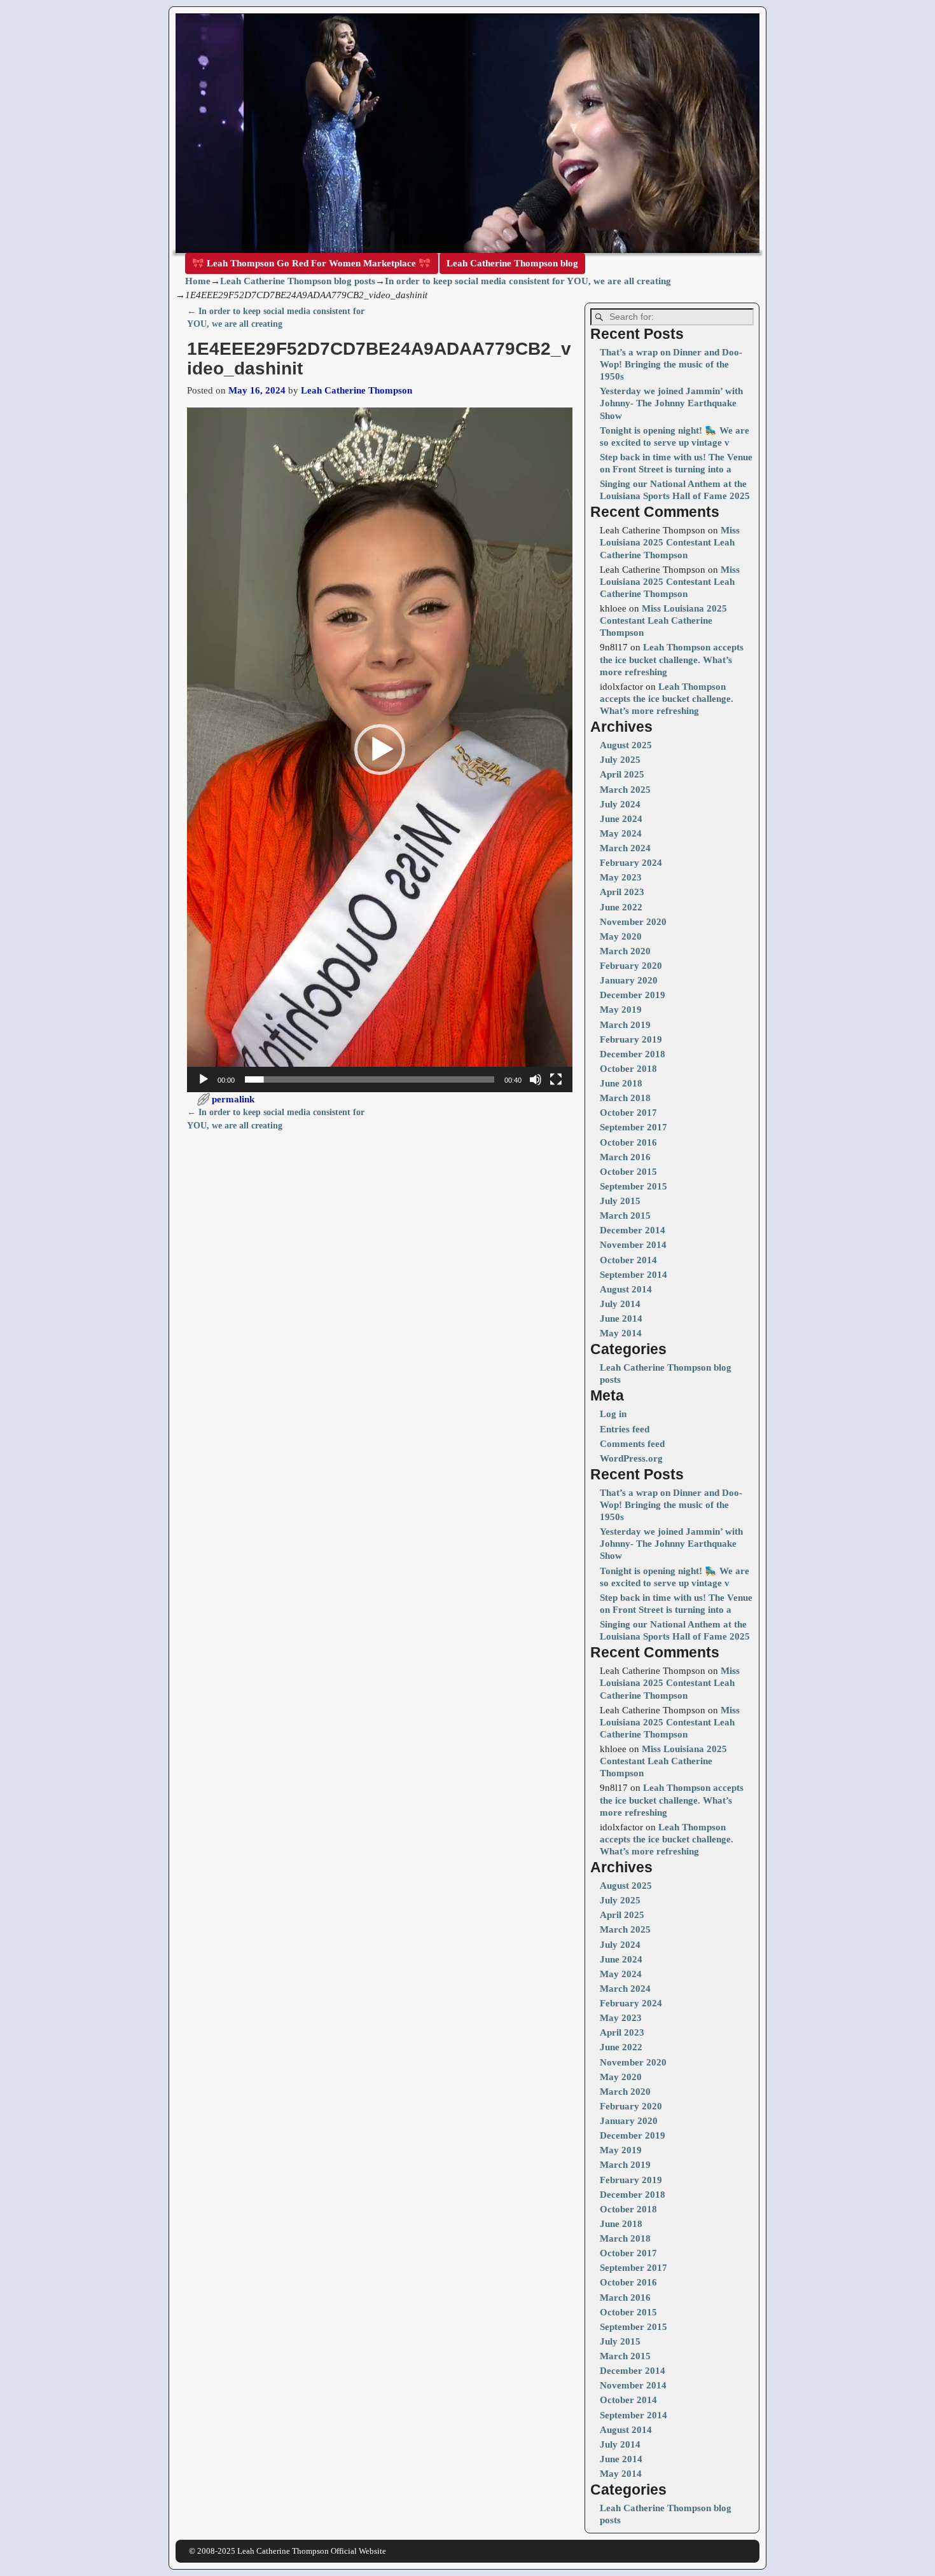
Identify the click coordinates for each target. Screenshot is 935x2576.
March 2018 (625, 1098)
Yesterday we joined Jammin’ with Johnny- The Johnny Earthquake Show (671, 403)
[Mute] (536, 1079)
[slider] (370, 1079)
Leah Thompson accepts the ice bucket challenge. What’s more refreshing (672, 659)
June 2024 (621, 819)
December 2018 (633, 1054)
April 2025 (622, 774)
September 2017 (634, 1127)
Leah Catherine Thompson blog (512, 263)
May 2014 (621, 1333)
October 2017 (628, 1113)
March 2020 (625, 951)
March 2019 (625, 1025)
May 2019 (621, 1010)
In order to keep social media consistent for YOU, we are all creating (528, 281)
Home (198, 281)
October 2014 (628, 1260)
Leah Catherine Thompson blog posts (298, 281)
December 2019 (633, 995)
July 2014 (620, 1304)
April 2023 (622, 892)
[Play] (204, 1079)
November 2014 (633, 1245)
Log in (613, 1414)
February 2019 (631, 1039)
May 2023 (621, 877)
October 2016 (628, 1142)
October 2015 (628, 1172)
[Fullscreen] (556, 1079)
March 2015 (625, 1216)
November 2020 (633, 922)
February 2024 (631, 863)
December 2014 (633, 1230)
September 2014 (634, 1275)
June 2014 (621, 1319)
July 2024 (620, 804)
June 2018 (621, 1083)
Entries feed (625, 1429)
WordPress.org (631, 1458)
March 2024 (625, 848)
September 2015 (634, 1186)
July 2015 (620, 1201)
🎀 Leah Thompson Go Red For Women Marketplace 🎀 (311, 263)
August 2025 (626, 745)
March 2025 (625, 790)
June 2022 (621, 907)
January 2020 (629, 980)
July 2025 (620, 760)
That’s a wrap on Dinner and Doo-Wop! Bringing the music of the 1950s (671, 364)
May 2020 (621, 936)
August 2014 (626, 1289)
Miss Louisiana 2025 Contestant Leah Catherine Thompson (670, 542)
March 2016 (625, 1157)
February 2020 (631, 966)
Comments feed (632, 1444)
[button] (380, 750)
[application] (380, 750)
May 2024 (621, 833)
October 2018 (628, 1069)
